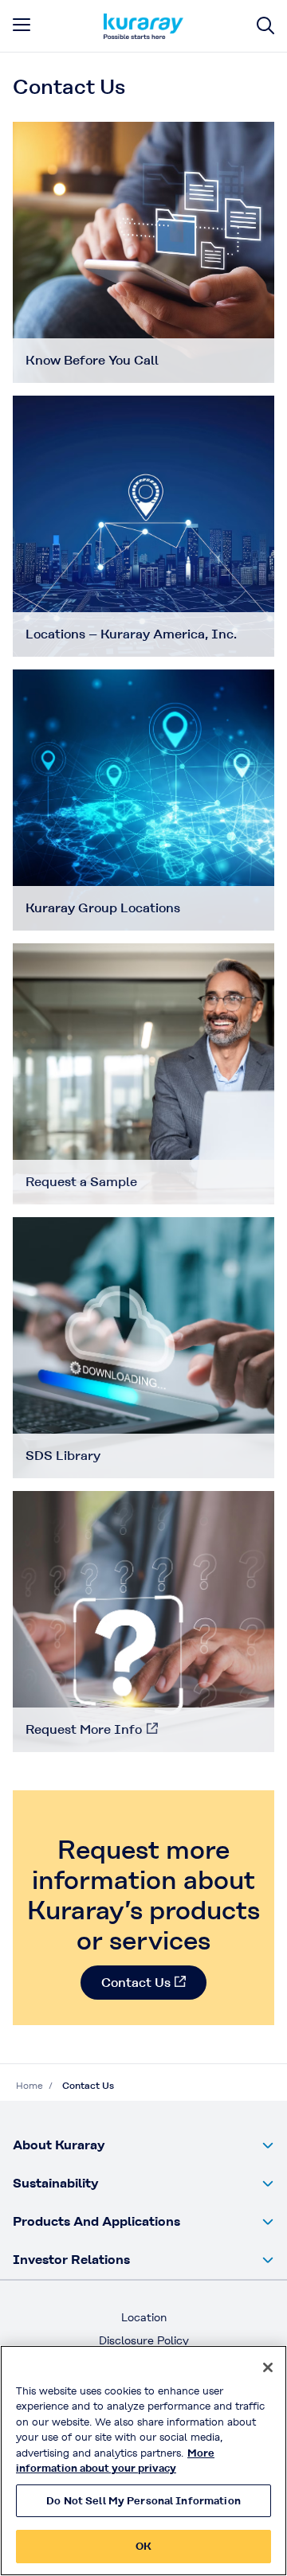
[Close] (268, 2367)
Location (144, 2317)
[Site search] (265, 26)
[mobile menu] (22, 25)
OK (143, 2546)
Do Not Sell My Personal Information (143, 2501)
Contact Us (136, 1983)
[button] (143, 2145)
